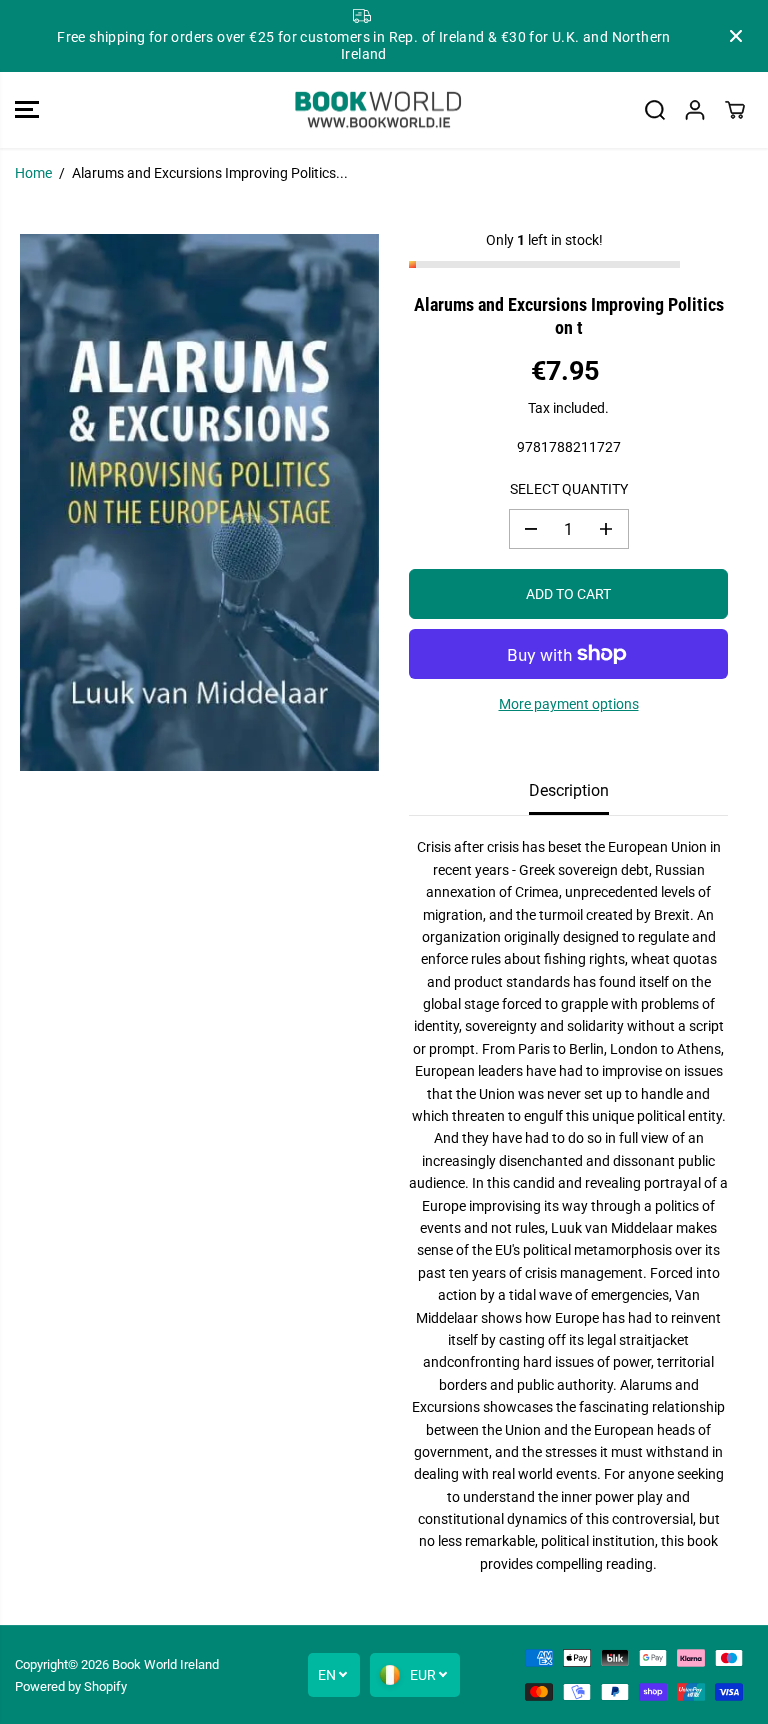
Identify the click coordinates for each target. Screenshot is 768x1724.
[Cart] (735, 110)
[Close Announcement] (736, 36)
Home (33, 173)
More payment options (569, 704)
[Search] (655, 110)
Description (569, 790)
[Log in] (695, 110)
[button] (27, 110)
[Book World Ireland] (379, 110)
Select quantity (569, 489)
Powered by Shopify (71, 1686)
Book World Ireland (165, 1664)
